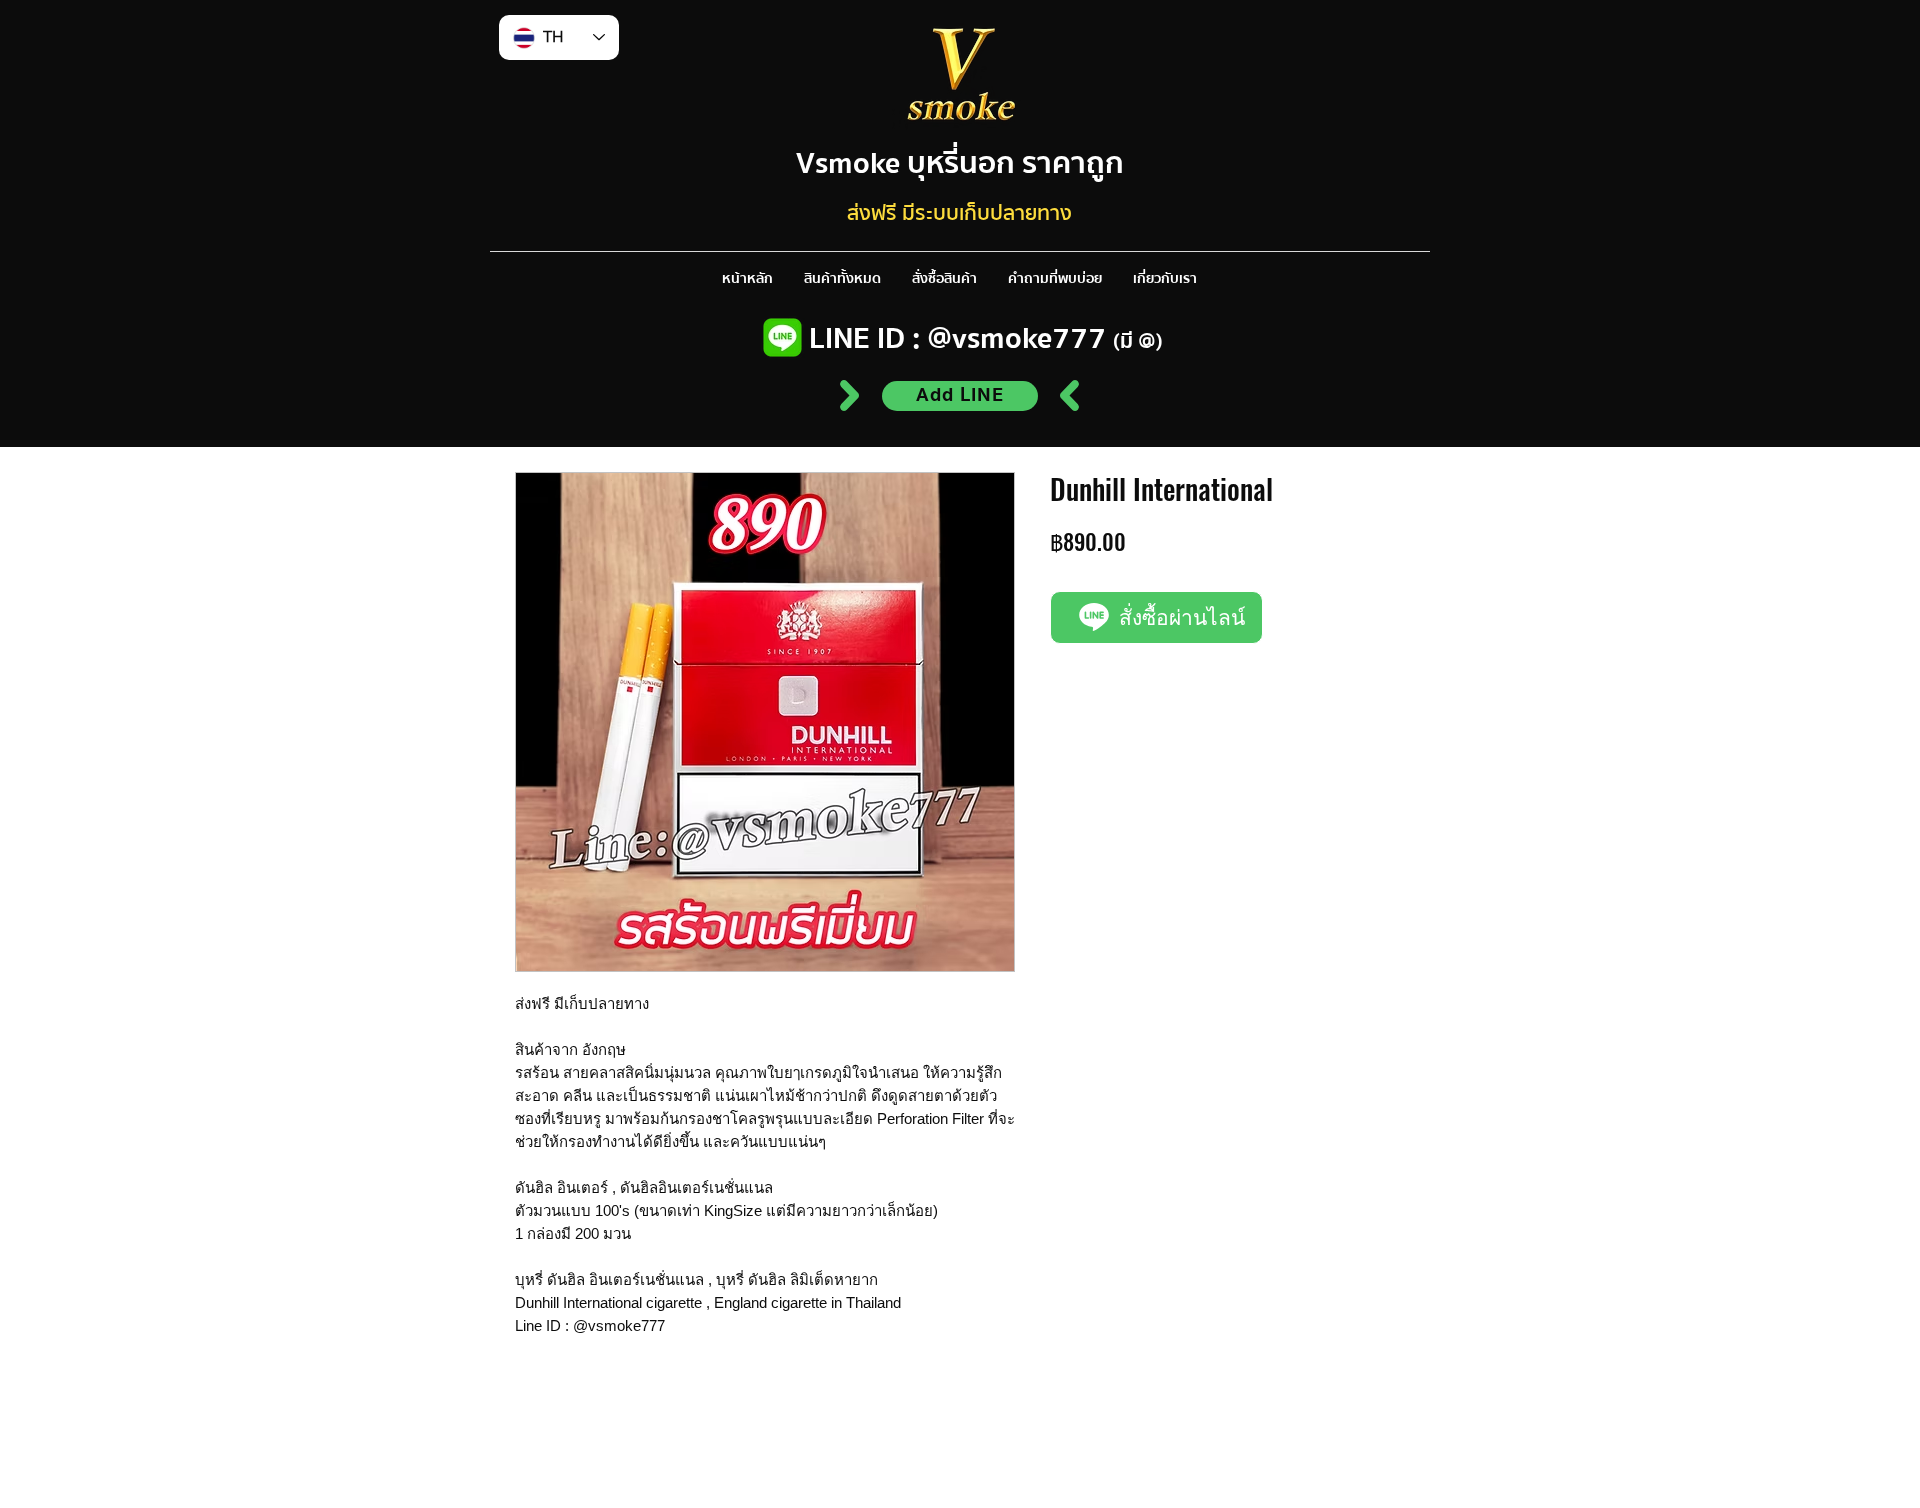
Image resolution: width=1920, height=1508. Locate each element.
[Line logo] (782, 337)
